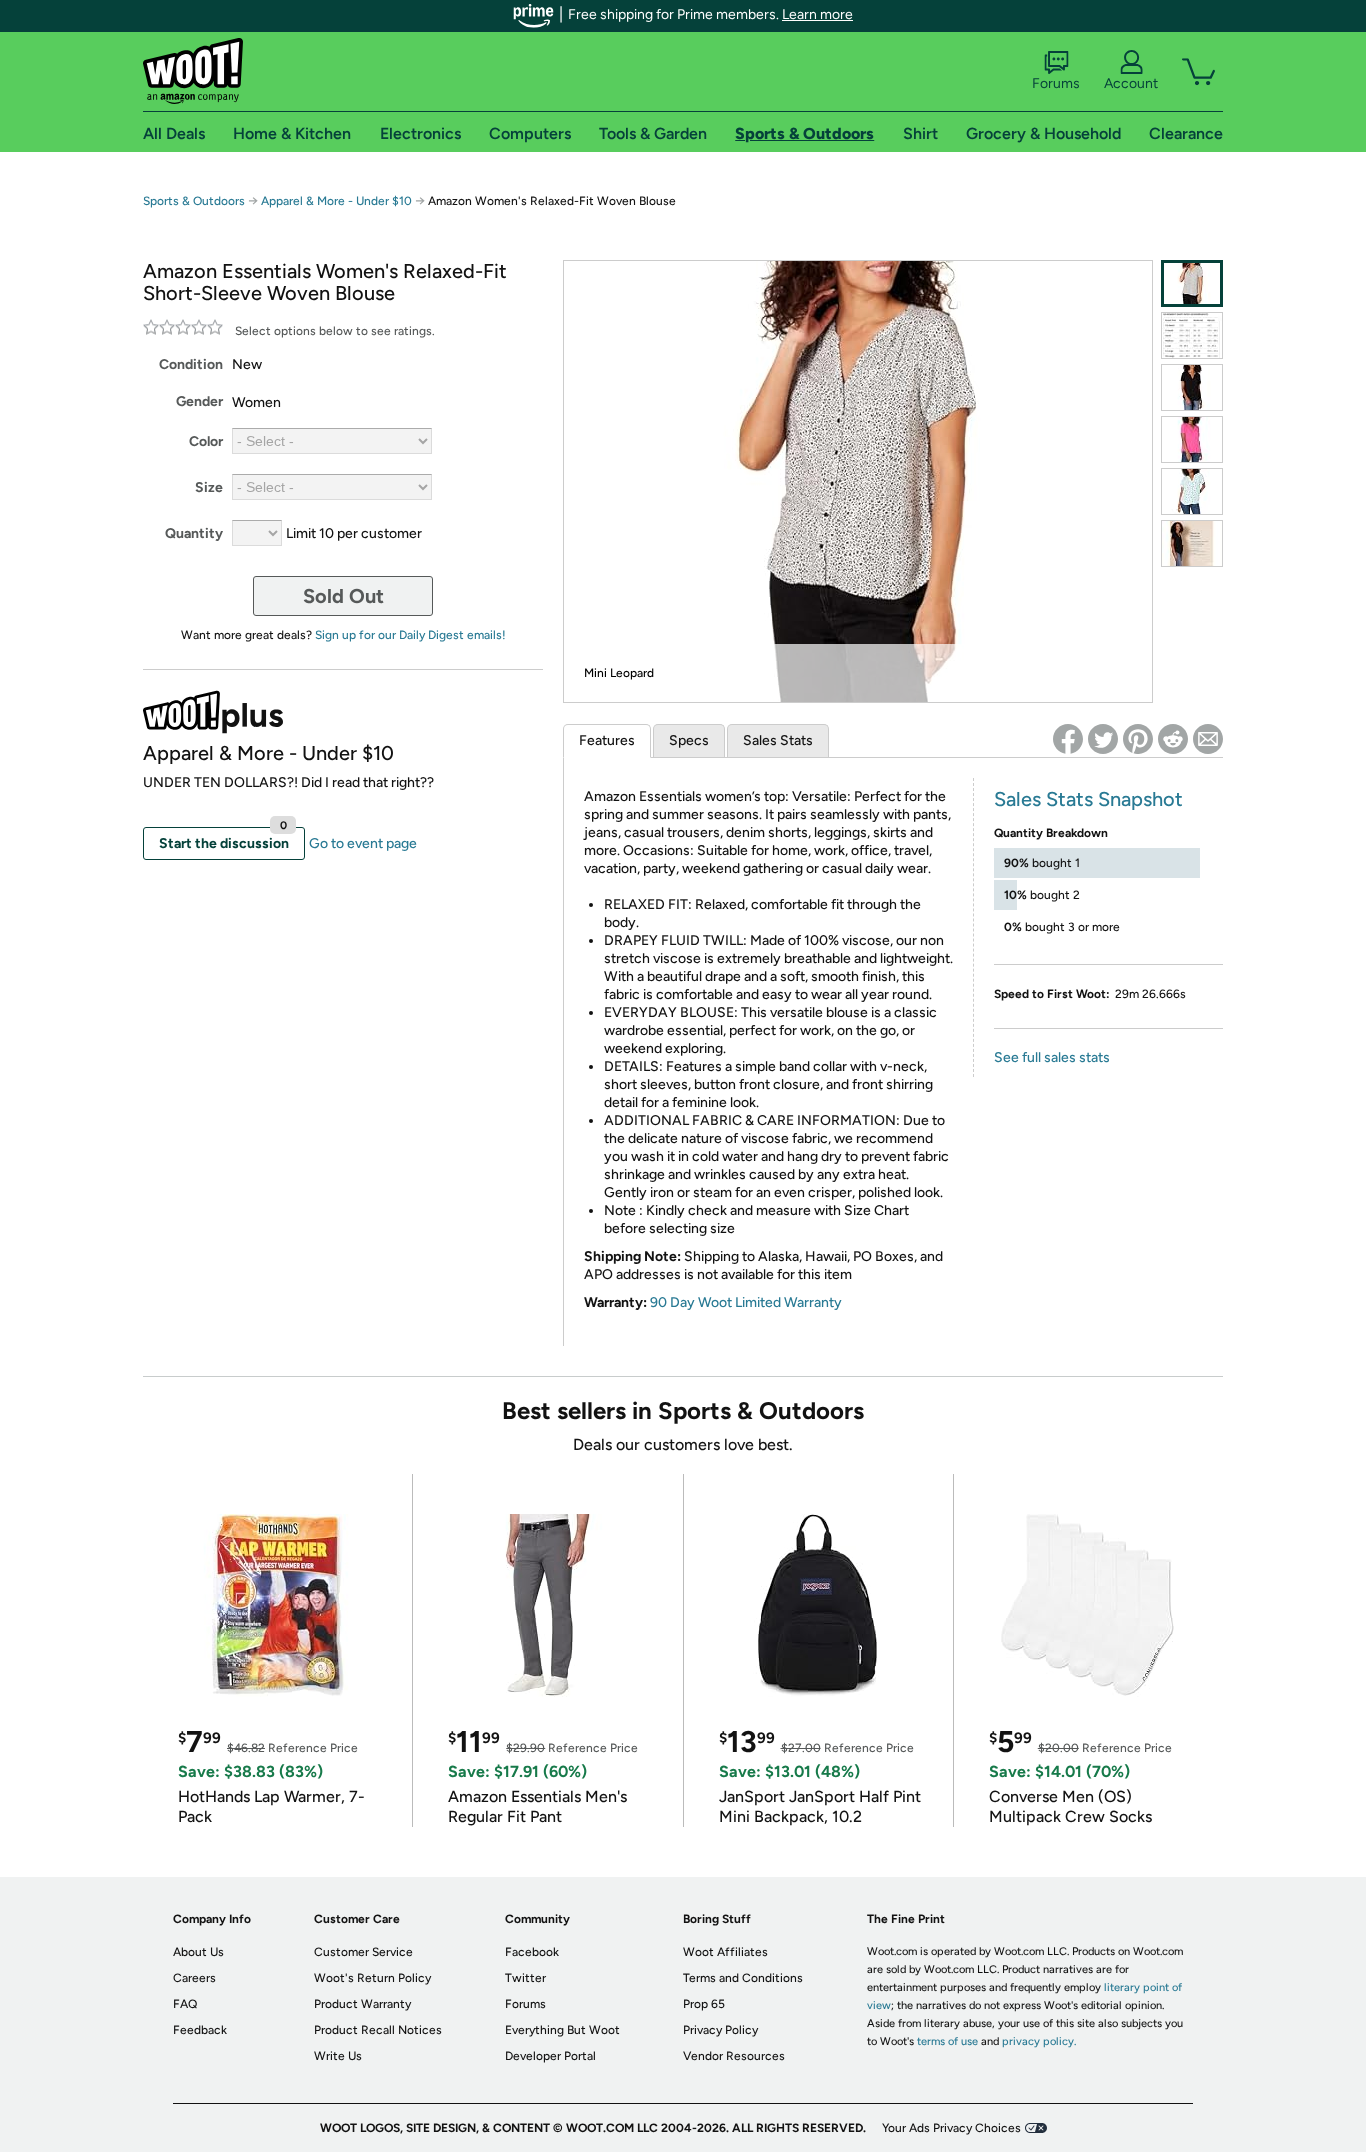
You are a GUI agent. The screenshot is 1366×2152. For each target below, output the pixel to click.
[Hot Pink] (1192, 439)
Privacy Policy (720, 2030)
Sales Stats (778, 740)
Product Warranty (362, 2004)
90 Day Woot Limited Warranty (746, 1302)
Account (1131, 83)
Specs (689, 740)
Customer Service (363, 1952)
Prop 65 (704, 2004)
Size (209, 487)
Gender (199, 401)
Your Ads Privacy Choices (951, 2128)
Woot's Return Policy (372, 1978)
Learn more (817, 14)
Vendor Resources (734, 2056)
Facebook (532, 1952)
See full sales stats (1052, 1057)
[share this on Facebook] (1068, 739)
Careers (194, 1978)
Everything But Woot (562, 2030)
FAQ (185, 2004)
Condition (191, 364)
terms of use (947, 2041)
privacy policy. (1039, 2041)
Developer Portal (550, 2056)
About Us (198, 1952)
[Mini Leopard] (1192, 283)
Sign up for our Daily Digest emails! (410, 635)
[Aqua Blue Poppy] (1192, 491)
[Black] (1192, 387)
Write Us (338, 2056)
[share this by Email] (1208, 739)
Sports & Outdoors (194, 201)
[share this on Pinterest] (1138, 739)
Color (206, 441)
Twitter (525, 1978)
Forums (1056, 83)
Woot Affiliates (725, 1952)
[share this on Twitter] (1103, 739)
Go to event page (363, 843)
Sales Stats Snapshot (1088, 799)
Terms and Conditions (743, 1978)
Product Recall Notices (378, 2030)
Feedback (200, 2030)
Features (607, 740)
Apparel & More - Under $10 (336, 201)
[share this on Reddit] (1173, 739)
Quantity (194, 533)
